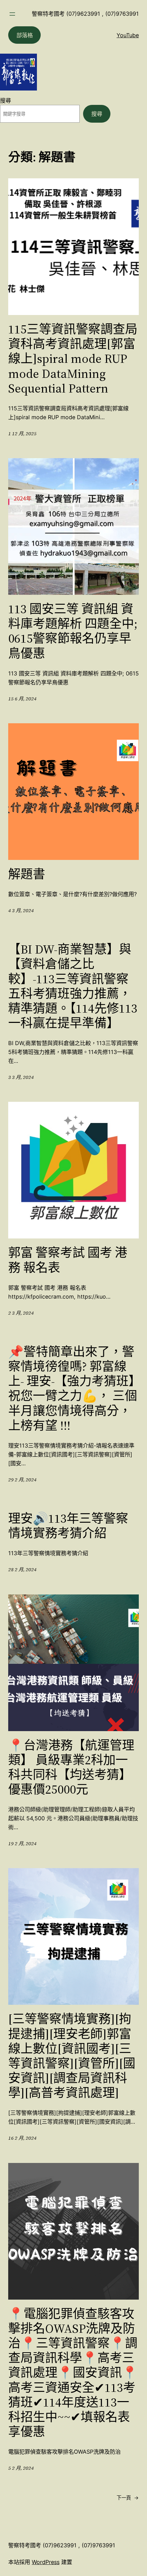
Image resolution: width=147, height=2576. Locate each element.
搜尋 (5, 100)
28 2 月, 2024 (22, 1570)
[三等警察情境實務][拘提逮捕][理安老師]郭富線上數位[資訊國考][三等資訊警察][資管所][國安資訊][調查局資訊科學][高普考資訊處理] (72, 2056)
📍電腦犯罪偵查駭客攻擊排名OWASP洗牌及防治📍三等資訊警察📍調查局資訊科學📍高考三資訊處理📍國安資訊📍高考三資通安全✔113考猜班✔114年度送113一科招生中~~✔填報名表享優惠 (73, 2373)
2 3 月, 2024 (21, 1313)
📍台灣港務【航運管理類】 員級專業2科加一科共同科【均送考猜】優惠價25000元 (71, 1767)
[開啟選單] (12, 14)
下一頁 (128, 2498)
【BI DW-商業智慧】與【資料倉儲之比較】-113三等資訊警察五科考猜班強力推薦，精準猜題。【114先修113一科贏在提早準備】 (73, 986)
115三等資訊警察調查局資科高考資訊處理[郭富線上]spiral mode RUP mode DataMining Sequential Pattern (73, 359)
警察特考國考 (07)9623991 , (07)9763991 (85, 14)
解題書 (27, 874)
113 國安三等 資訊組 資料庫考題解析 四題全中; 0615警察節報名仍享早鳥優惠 (73, 631)
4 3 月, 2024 (21, 910)
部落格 (25, 35)
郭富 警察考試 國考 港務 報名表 (68, 1260)
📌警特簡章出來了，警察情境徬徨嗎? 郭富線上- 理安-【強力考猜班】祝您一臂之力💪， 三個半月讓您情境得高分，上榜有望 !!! (73, 1389)
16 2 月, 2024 (22, 2138)
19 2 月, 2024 (22, 1844)
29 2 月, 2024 (22, 1480)
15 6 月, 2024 (22, 699)
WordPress (46, 2562)
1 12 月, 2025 (22, 434)
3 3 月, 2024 (21, 1077)
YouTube (128, 35)
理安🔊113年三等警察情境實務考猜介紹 (68, 1526)
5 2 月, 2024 (21, 2468)
